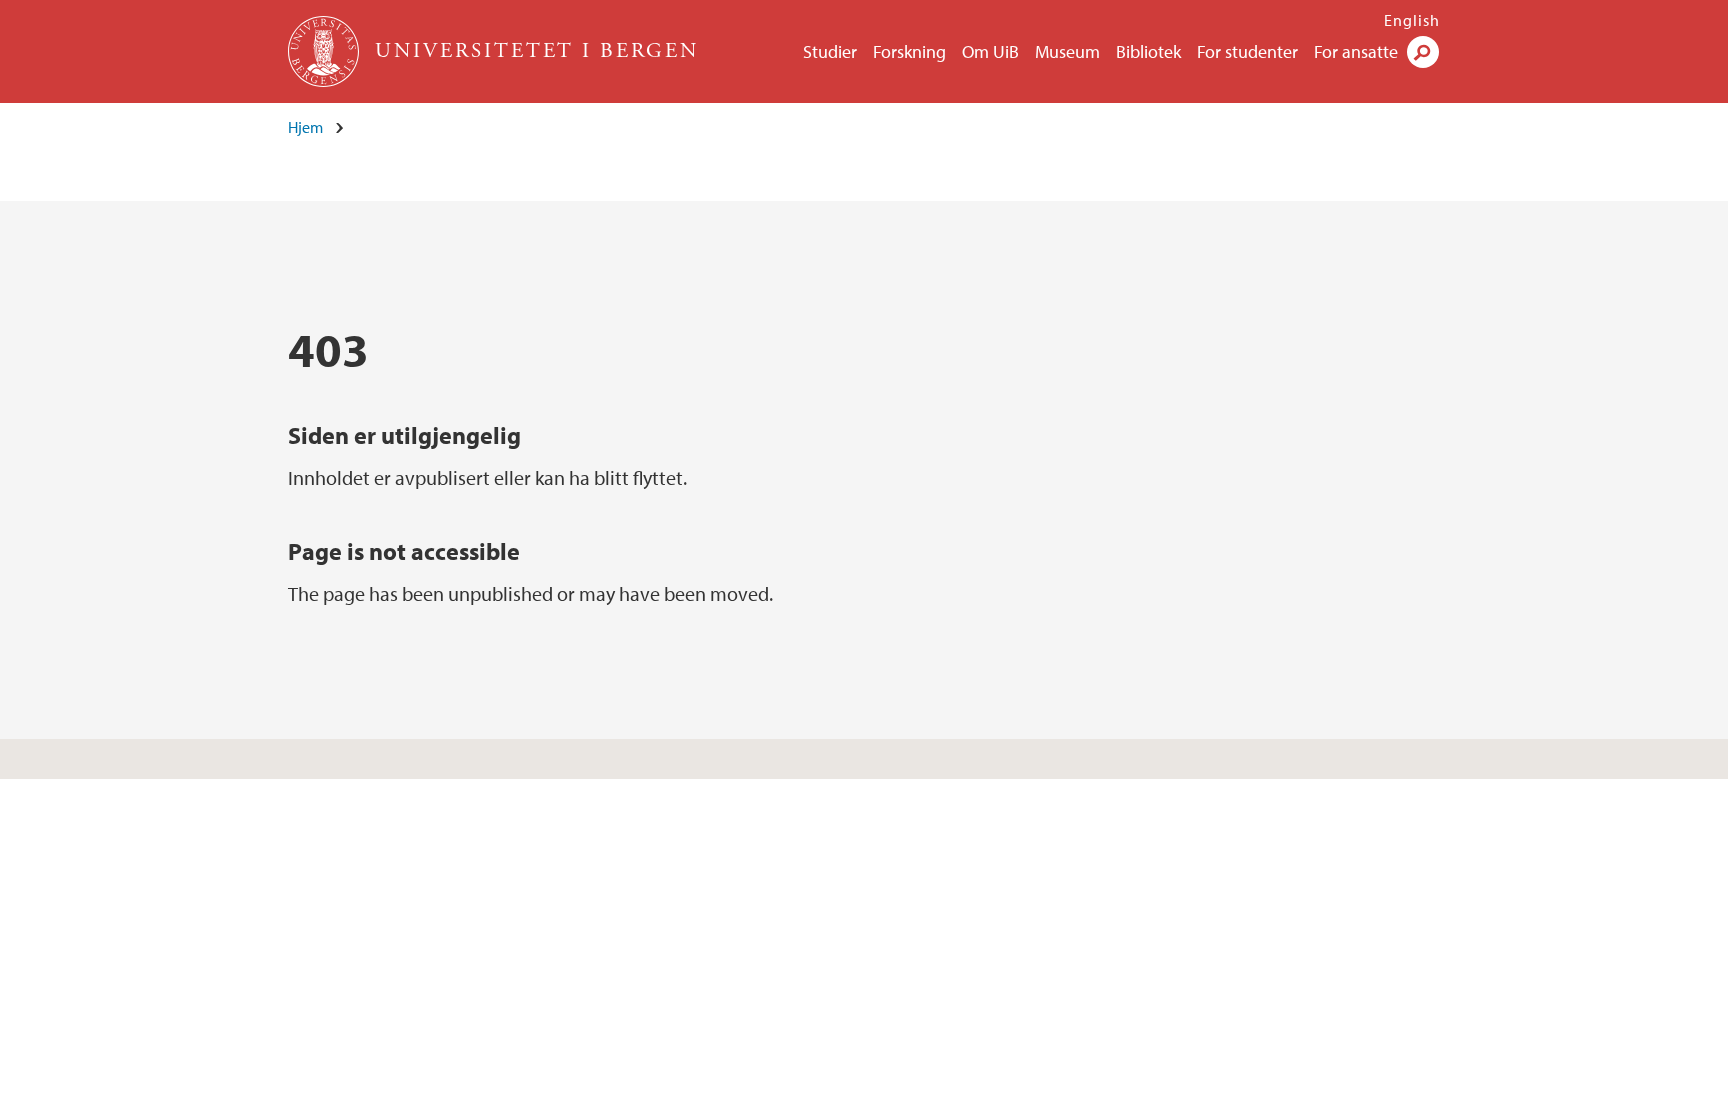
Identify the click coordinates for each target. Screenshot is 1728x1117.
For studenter (1247, 51)
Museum (1067, 51)
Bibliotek (1148, 51)
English (1412, 20)
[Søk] (1423, 52)
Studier (830, 51)
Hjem (305, 127)
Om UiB (990, 51)
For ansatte (1356, 51)
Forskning (909, 51)
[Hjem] (325, 51)
